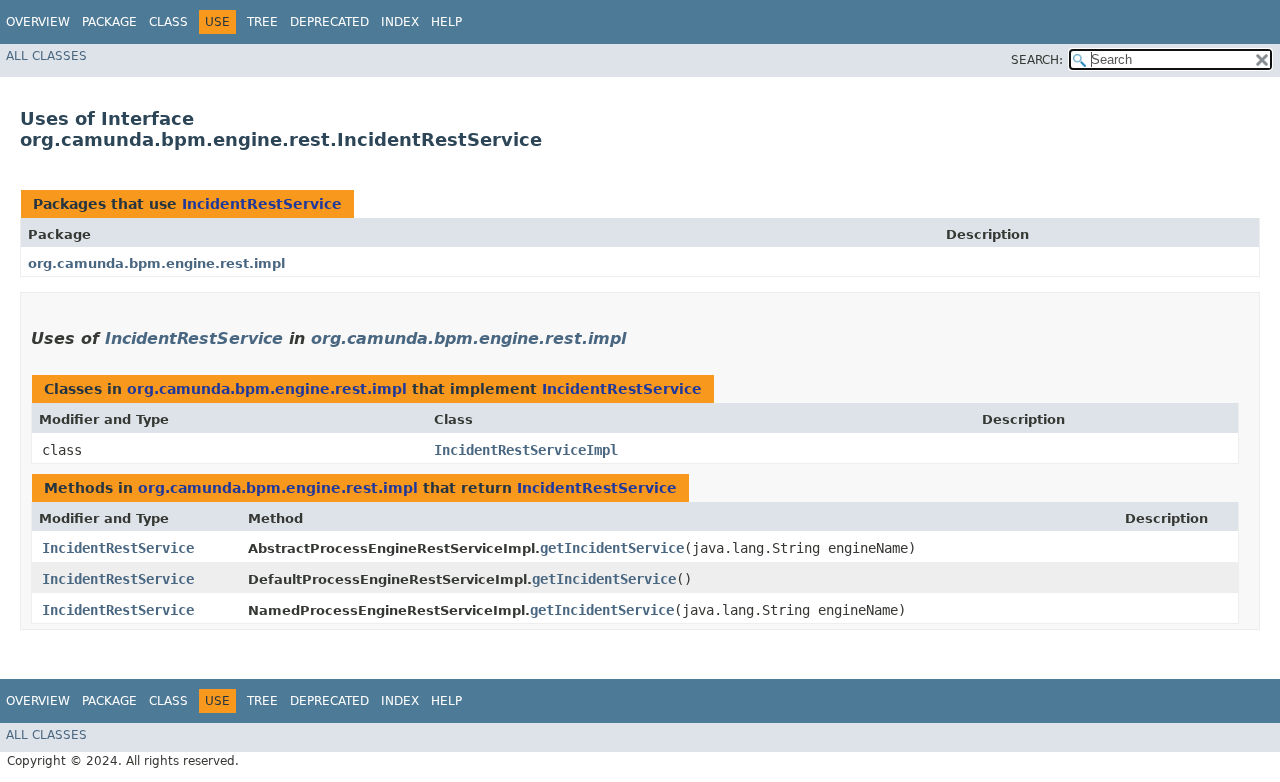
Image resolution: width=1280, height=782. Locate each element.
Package (109, 22)
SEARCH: (1037, 60)
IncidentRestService (262, 204)
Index (400, 22)
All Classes (46, 56)
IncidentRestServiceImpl (526, 450)
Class (168, 22)
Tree (262, 22)
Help (446, 22)
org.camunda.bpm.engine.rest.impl (156, 263)
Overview (38, 22)
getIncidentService (612, 548)
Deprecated (329, 22)
